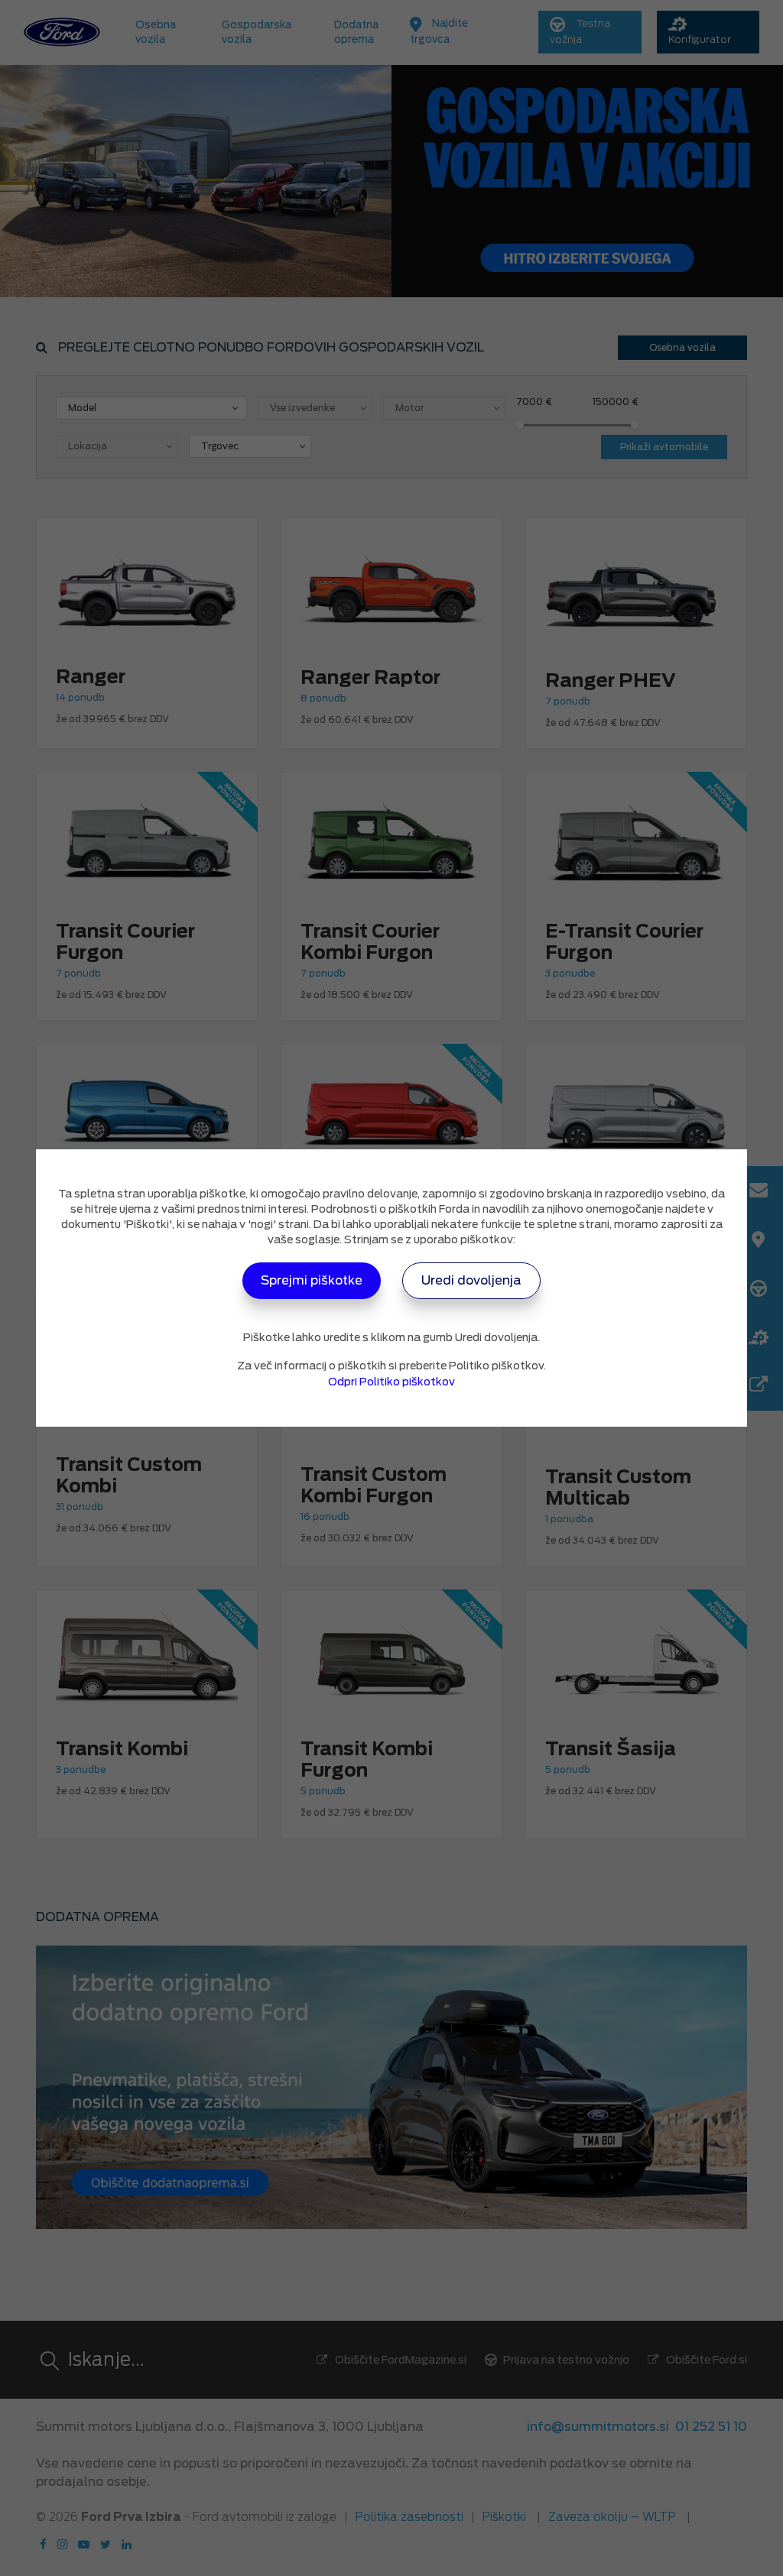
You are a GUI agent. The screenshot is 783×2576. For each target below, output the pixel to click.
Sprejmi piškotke (312, 1280)
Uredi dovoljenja (471, 1280)
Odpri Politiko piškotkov (391, 1382)
